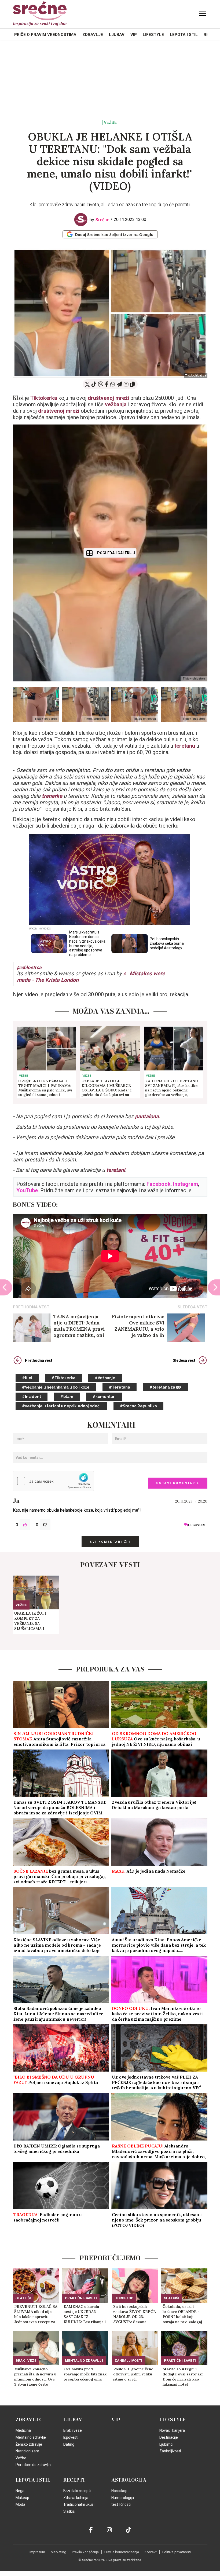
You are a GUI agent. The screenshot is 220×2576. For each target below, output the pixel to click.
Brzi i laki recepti (77, 2491)
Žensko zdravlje (29, 2444)
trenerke (53, 796)
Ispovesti (71, 2437)
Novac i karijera (172, 2430)
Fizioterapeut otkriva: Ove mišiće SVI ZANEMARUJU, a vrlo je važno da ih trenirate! (138, 1326)
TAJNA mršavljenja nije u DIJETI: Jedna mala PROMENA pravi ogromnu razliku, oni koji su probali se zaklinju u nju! (79, 1326)
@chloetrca (29, 967)
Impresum (37, 2552)
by (99, 220)
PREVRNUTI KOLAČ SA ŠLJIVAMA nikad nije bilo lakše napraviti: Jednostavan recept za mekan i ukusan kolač (36, 2314)
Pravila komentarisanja (122, 2552)
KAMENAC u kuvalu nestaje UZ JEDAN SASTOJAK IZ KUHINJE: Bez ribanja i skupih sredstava (85, 2314)
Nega (20, 2491)
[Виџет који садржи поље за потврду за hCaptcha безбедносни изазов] (53, 1481)
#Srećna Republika (138, 1406)
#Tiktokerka (63, 1378)
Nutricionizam (27, 2451)
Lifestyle (153, 35)
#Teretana (120, 1387)
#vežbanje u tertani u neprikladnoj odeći (61, 1406)
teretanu (185, 746)
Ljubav (117, 35)
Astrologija (129, 2480)
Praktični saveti (81, 2298)
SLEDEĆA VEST (192, 1307)
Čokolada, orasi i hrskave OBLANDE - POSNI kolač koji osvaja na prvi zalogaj (182, 2314)
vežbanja (116, 404)
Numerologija (123, 2498)
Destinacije (169, 2437)
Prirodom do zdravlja (33, 2465)
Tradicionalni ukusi (79, 2504)
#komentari (104, 1397)
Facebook (159, 1184)
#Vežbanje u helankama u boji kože (56, 1387)
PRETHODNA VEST (31, 1307)
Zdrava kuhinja (76, 2498)
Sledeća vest (184, 1360)
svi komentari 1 (110, 1542)
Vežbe (110, 123)
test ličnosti (121, 2504)
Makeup (22, 2498)
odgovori (196, 1525)
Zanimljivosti (128, 2361)
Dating (69, 2444)
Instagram (186, 1184)
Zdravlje (93, 35)
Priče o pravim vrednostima (45, 35)
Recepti (74, 2480)
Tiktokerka (44, 398)
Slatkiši (23, 2298)
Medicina (23, 2430)
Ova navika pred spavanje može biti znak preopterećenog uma (85, 2374)
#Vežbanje (105, 1378)
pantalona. (148, 1116)
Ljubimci (166, 2444)
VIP (134, 35)
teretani (116, 1170)
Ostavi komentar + (178, 1483)
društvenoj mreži (108, 398)
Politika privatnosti (177, 2552)
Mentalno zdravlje (84, 2361)
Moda (20, 2504)
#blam (67, 1397)
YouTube (27, 1190)
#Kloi (27, 1378)
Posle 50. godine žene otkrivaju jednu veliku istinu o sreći (133, 2374)
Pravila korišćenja (85, 2552)
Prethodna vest (39, 1360)
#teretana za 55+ (166, 1387)
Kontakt (151, 2552)
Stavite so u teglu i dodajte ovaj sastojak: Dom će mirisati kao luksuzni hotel (183, 2377)
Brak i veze (26, 2361)
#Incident (32, 1397)
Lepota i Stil (184, 35)
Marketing (58, 2552)
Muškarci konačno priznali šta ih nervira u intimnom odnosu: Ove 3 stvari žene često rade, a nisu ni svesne (35, 2377)
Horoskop (124, 2298)
